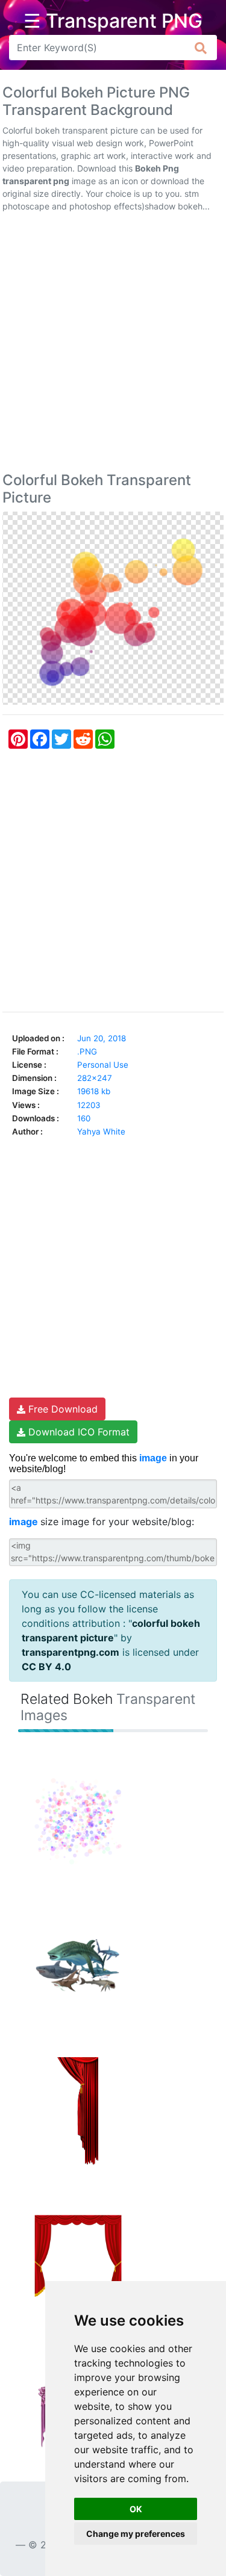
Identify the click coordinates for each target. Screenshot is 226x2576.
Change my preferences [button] (136, 2534)
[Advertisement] (113, 345)
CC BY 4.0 (46, 1667)
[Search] (201, 48)
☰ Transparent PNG (113, 21)
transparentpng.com (71, 1652)
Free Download (61, 1409)
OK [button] (136, 2509)
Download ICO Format (77, 1432)
